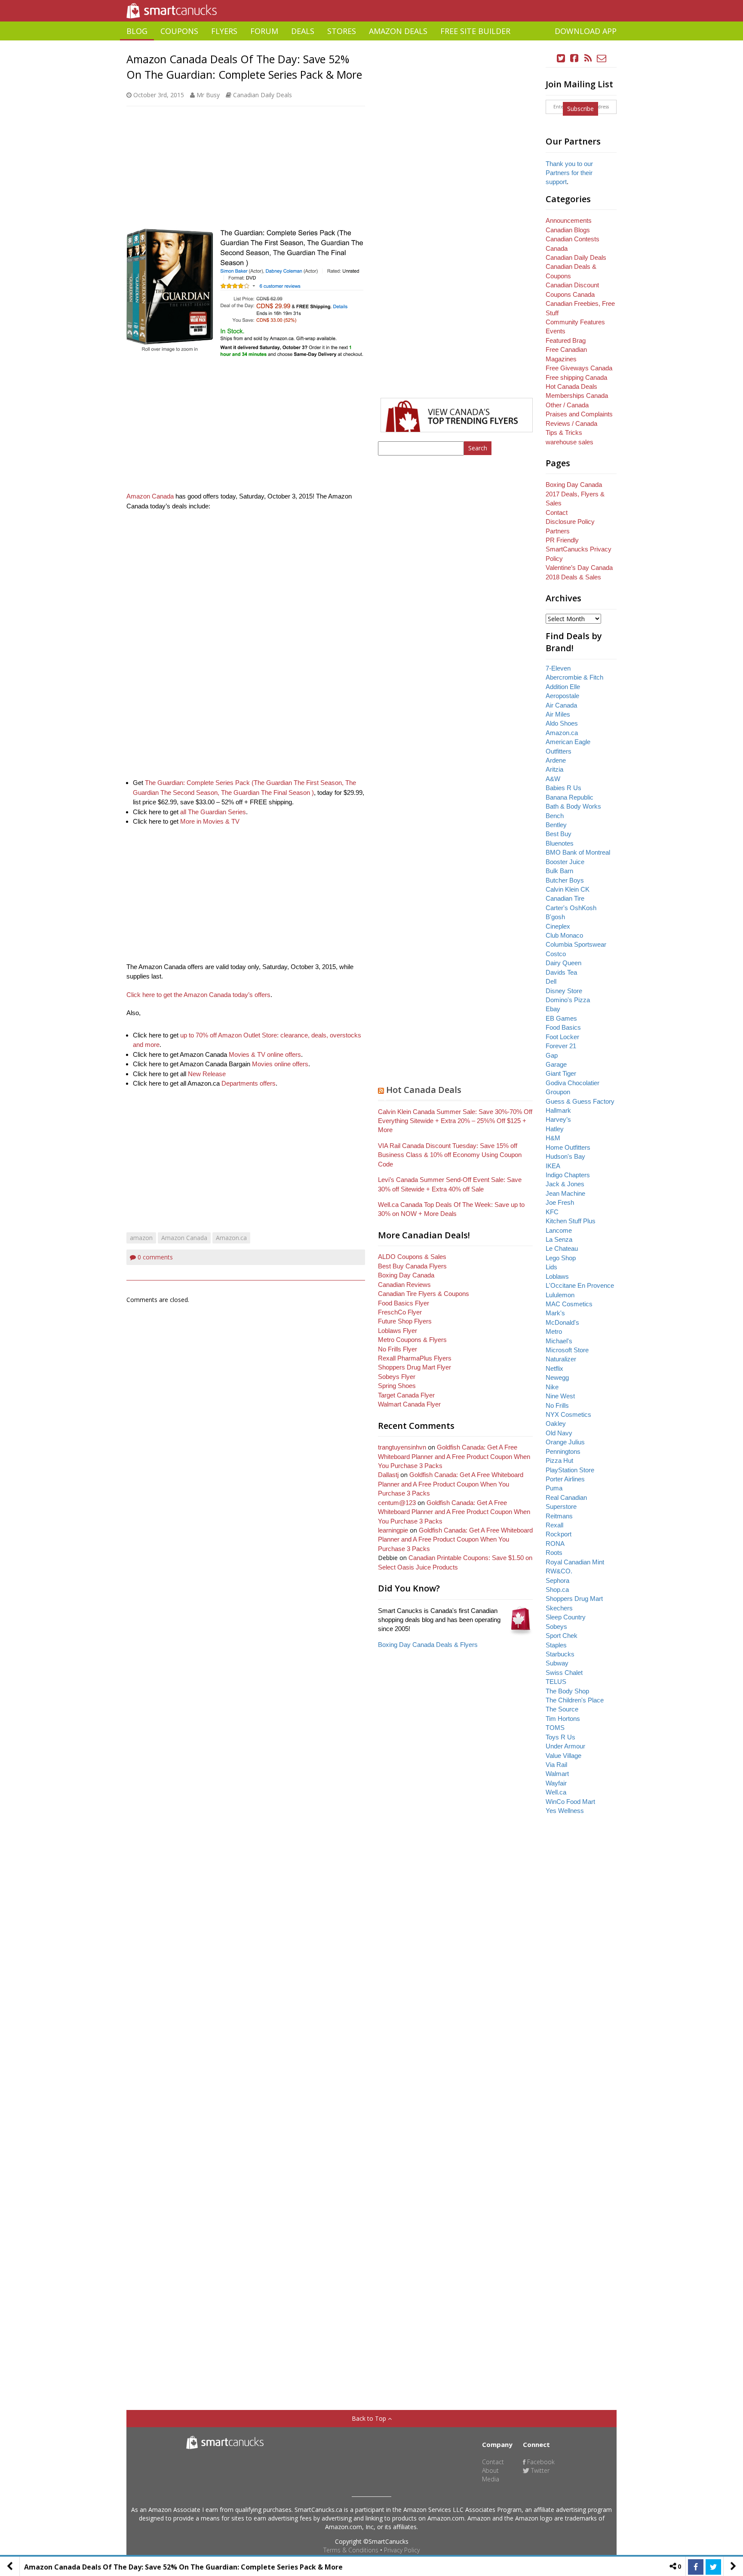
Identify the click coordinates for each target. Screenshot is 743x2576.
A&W (553, 779)
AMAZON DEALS (398, 31)
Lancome (559, 1230)
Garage (556, 1064)
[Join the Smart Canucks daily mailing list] (602, 58)
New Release (207, 1074)
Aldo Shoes (562, 723)
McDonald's (562, 1322)
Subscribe (580, 109)
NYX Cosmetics (568, 1414)
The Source (562, 1709)
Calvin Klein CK (568, 889)
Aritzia (554, 769)
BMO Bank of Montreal (578, 852)
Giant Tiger (561, 1073)
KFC (552, 1212)
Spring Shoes (397, 1386)
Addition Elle (563, 687)
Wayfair (556, 1783)
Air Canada (561, 705)
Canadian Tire (565, 898)
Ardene (556, 760)
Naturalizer (561, 1359)
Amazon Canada (150, 496)
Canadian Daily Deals (263, 95)
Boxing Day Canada (406, 1275)
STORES (342, 31)
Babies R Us (563, 788)
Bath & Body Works (573, 806)
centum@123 (397, 1503)
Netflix (554, 1368)
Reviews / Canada (571, 423)
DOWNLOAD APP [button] (586, 31)
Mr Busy (208, 95)
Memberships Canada (577, 395)
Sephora (557, 1580)
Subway (557, 1663)
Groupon (558, 1092)
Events (556, 331)
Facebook (540, 2462)
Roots (554, 1553)
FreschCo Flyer (400, 1312)
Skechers (559, 1608)
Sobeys (556, 1627)
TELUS (556, 1682)
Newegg (557, 1377)
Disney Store (564, 991)
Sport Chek (562, 1636)
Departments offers (249, 1083)
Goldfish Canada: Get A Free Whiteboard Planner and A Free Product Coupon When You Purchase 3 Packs (454, 1456)
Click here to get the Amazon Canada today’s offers (198, 995)
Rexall (554, 1525)
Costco (556, 954)
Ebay (553, 1009)
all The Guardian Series (213, 812)
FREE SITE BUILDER (475, 31)
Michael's (559, 1341)
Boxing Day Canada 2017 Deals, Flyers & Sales (575, 494)
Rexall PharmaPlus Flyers (415, 1358)
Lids (551, 1267)
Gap (552, 1055)
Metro (554, 1331)
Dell (551, 981)
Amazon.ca (231, 1238)
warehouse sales (570, 442)
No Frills (557, 1405)
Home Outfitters (568, 1147)
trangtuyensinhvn (402, 1447)
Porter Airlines (565, 1479)
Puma (554, 1488)
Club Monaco (564, 935)
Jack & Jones (565, 1184)
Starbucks (560, 1654)
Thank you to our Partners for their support (569, 173)
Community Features (575, 322)
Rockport (559, 1534)
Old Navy (559, 1433)
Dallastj (388, 1475)
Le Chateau (562, 1248)
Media (491, 2479)
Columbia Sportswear (576, 944)
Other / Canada (567, 405)
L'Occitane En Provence (580, 1285)
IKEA (553, 1166)
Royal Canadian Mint (575, 1562)
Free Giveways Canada (579, 368)
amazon (141, 1238)
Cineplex (558, 926)
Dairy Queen (563, 963)
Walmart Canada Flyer (409, 1404)
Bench (555, 816)
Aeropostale (562, 696)
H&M (553, 1138)
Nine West (560, 1396)
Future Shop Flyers (405, 1321)
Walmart (557, 1774)
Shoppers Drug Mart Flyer (414, 1367)
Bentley (556, 825)
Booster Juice (565, 862)
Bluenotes (560, 843)
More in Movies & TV (210, 821)
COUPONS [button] (179, 31)
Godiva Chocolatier (573, 1083)
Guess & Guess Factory (580, 1101)
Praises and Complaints (579, 414)
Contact (557, 512)
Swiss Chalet (564, 1673)
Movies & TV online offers (265, 1054)
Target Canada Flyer (406, 1395)
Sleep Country (566, 1617)
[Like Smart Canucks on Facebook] (574, 58)
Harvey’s (558, 1119)
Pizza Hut (559, 1460)
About (490, 2470)
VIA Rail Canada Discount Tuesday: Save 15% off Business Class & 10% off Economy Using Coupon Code (450, 1155)
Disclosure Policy (570, 522)
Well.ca (556, 1792)
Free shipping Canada (576, 377)
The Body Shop (567, 1691)
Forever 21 (561, 1046)
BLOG (137, 31)
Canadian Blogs (568, 230)
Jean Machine (565, 1193)
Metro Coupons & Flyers (412, 1340)
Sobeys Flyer (397, 1377)
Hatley (555, 1129)
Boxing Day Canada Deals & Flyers (428, 1645)
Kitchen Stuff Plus (571, 1221)
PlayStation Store (570, 1470)
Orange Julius (565, 1442)
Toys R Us (560, 1737)
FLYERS (224, 31)
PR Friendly (562, 540)
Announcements (569, 220)
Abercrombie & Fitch (574, 677)
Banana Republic (570, 797)
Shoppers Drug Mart (574, 1599)
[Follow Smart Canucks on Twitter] (561, 58)
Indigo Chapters (568, 1175)
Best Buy (559, 834)
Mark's (555, 1313)
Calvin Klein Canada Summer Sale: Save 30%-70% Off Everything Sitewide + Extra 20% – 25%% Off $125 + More (455, 1121)
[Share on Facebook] (696, 2567)
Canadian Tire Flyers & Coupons (424, 1294)
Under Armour (565, 1746)
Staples (556, 1645)
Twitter (539, 2470)
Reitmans (559, 1516)
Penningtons (563, 1451)
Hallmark (558, 1110)
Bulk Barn (559, 871)
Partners (558, 531)
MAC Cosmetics (569, 1304)
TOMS (555, 1728)
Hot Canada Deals (424, 1090)
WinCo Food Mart (570, 1802)
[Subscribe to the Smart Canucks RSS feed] (588, 58)
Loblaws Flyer (398, 1331)
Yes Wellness (565, 1811)
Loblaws (557, 1276)
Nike (552, 1387)
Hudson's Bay (565, 1156)
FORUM (264, 31)
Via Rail (556, 1765)
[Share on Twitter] (713, 2567)
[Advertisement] (371, 44)
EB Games (561, 1018)
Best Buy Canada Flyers (412, 1266)
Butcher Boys (565, 880)
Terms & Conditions (351, 2550)
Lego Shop (561, 1258)
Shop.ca (557, 1590)
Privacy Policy (402, 2550)
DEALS (303, 31)
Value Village (563, 1756)
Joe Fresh (560, 1202)
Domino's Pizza (568, 1000)
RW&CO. (559, 1571)
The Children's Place (575, 1700)
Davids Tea (561, 972)
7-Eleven (558, 668)
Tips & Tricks (564, 432)
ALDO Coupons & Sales (412, 1257)
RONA (555, 1543)
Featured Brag (566, 340)
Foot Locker (562, 1037)
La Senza (559, 1239)
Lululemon (560, 1295)
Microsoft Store (567, 1350)
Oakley (556, 1423)
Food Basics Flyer (404, 1303)
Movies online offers (280, 1064)
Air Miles (558, 714)
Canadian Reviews (404, 1285)
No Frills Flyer (398, 1349)
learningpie (393, 1530)
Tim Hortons (563, 1719)
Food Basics (563, 1027)
